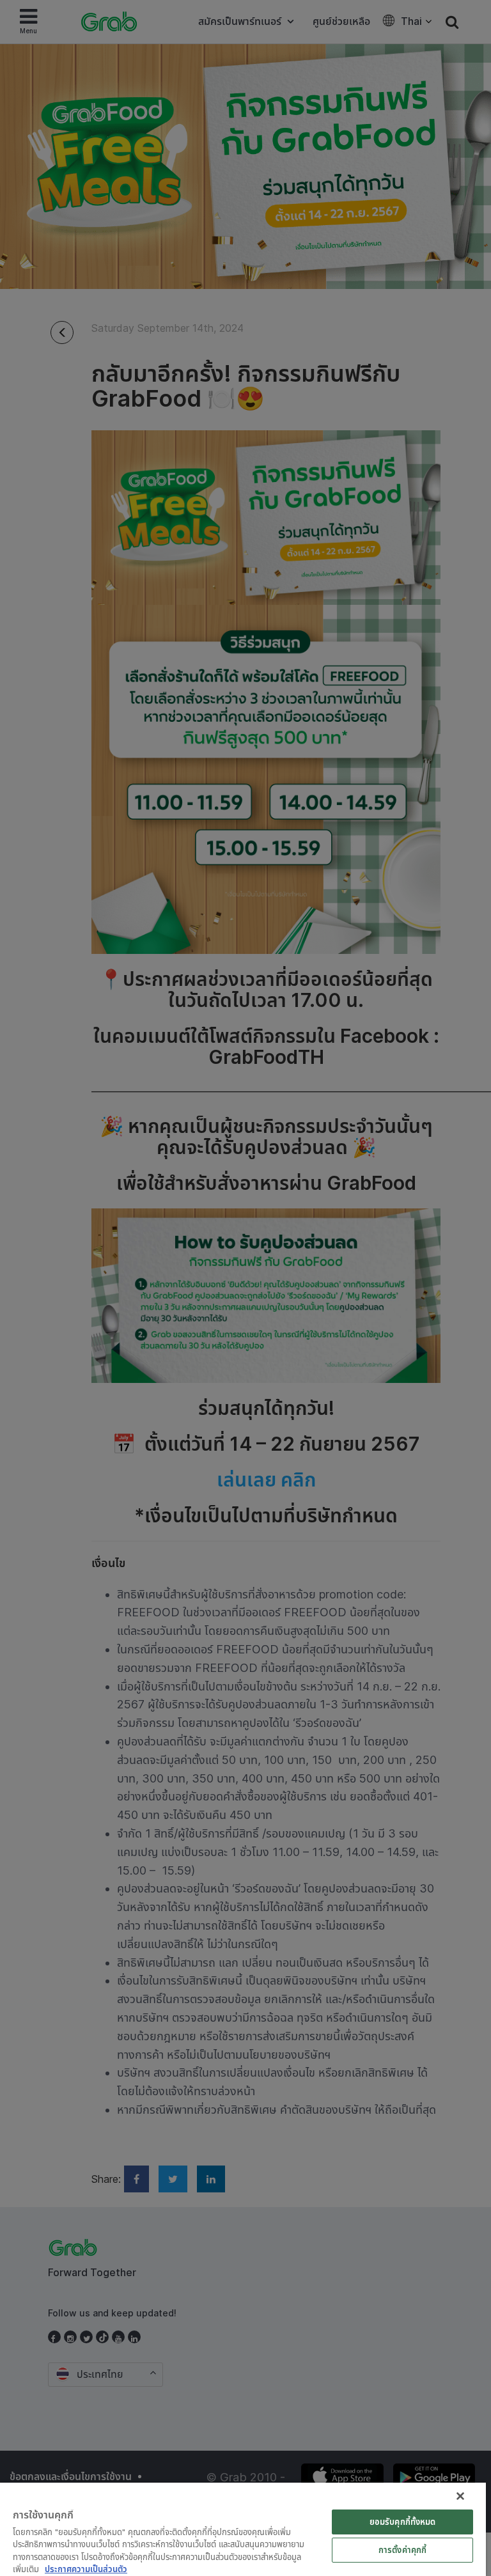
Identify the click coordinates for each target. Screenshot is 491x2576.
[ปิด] (460, 2496)
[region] (243, 2529)
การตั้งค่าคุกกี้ (402, 2550)
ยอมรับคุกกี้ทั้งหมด (403, 2522)
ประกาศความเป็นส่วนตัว (86, 2569)
